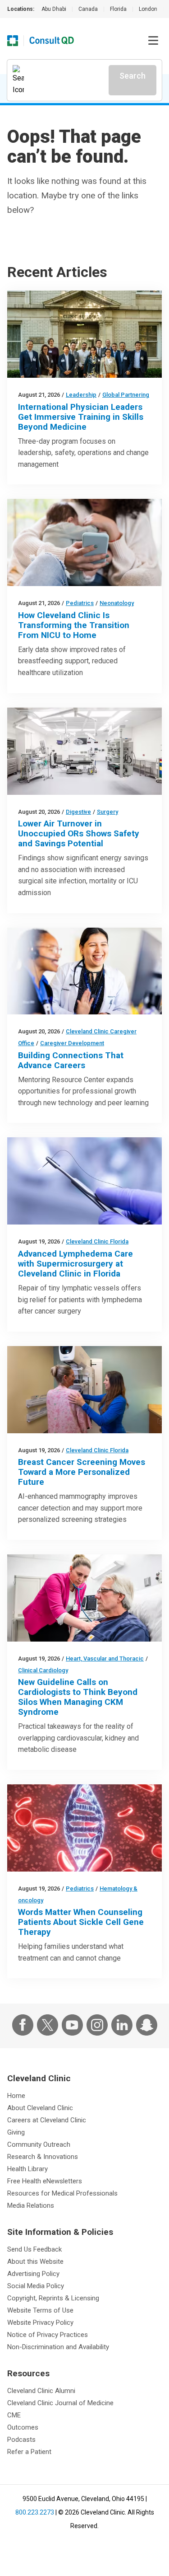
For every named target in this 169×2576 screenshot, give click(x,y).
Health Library (27, 2169)
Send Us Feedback (34, 2249)
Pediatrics (80, 603)
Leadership (81, 395)
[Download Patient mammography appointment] (84, 1390)
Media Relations (31, 2205)
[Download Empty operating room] (84, 751)
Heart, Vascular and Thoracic (105, 1659)
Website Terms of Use (40, 2310)
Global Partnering (126, 395)
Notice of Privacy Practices (48, 2335)
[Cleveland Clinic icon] (13, 41)
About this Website (35, 2262)
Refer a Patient (29, 2452)
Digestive (78, 812)
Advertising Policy (33, 2274)
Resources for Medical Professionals (62, 2193)
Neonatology (117, 603)
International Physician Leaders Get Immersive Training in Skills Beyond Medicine (81, 417)
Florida (118, 9)
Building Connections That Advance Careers (71, 1060)
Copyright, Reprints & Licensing (53, 2298)
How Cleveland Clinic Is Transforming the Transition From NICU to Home (74, 625)
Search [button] (132, 76)
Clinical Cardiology (43, 1670)
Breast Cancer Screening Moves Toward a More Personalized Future (82, 1472)
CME (14, 2415)
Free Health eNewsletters (45, 2181)
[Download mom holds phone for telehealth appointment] (84, 542)
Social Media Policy (36, 2286)
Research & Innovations (43, 2157)
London (148, 9)
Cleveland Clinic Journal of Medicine (60, 2403)
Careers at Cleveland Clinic (47, 2120)
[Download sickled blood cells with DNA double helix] (84, 1828)
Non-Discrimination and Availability (58, 2347)
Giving (16, 2132)
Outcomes (23, 2427)
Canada (88, 9)
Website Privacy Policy (40, 2323)
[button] (153, 41)
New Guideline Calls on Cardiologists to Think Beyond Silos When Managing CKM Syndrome (78, 1697)
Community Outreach (39, 2144)
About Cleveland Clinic (40, 2108)
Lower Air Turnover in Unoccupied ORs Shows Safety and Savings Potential (79, 833)
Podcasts (21, 2440)
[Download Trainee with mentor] (84, 971)
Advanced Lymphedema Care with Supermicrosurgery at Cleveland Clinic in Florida (75, 1264)
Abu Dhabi (54, 9)
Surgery (107, 812)
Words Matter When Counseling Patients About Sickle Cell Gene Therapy (81, 1922)
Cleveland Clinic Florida (97, 1241)
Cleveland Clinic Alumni (41, 2391)
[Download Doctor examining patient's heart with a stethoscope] (84, 1598)
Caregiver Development (72, 1043)
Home (16, 2096)
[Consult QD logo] (52, 41)
